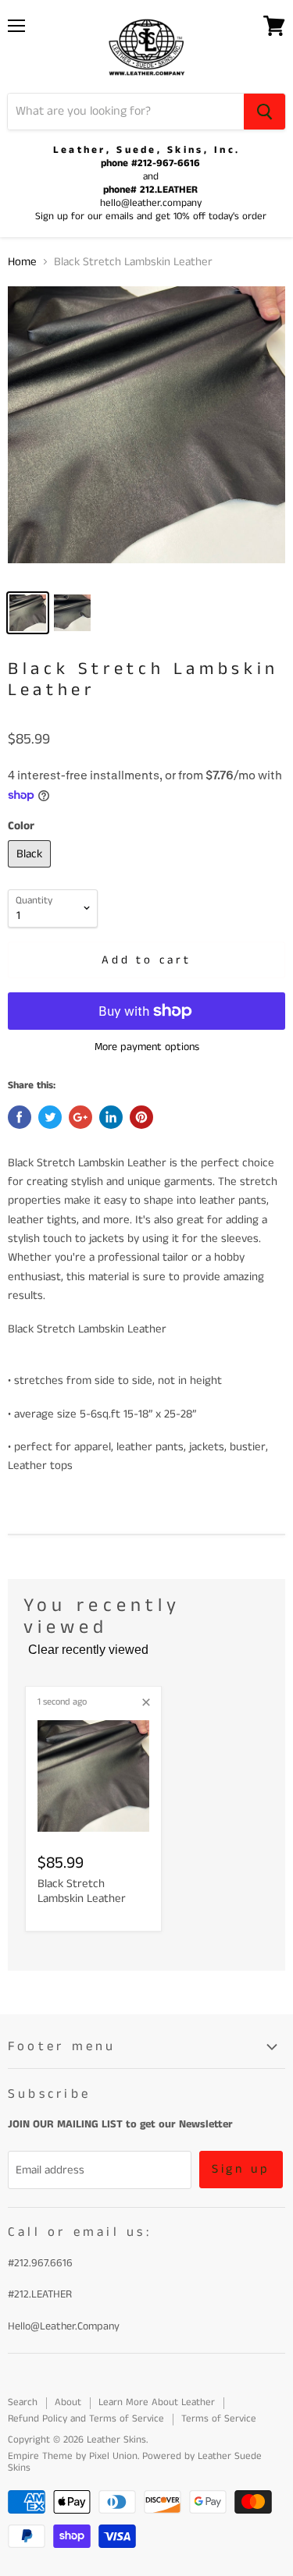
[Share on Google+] (80, 1117)
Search (23, 2402)
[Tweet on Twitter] (50, 1117)
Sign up (241, 2169)
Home (22, 262)
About (68, 2402)
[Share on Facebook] (20, 1117)
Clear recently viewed (88, 1650)
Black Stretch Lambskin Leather (82, 1891)
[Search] (264, 112)
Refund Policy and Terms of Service (86, 2419)
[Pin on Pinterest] (141, 1117)
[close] (146, 1702)
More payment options (147, 1047)
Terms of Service (219, 2419)
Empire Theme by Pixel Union (73, 2456)
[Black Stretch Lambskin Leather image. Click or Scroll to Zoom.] (146, 433)
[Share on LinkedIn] (111, 1117)
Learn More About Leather (157, 2402)
